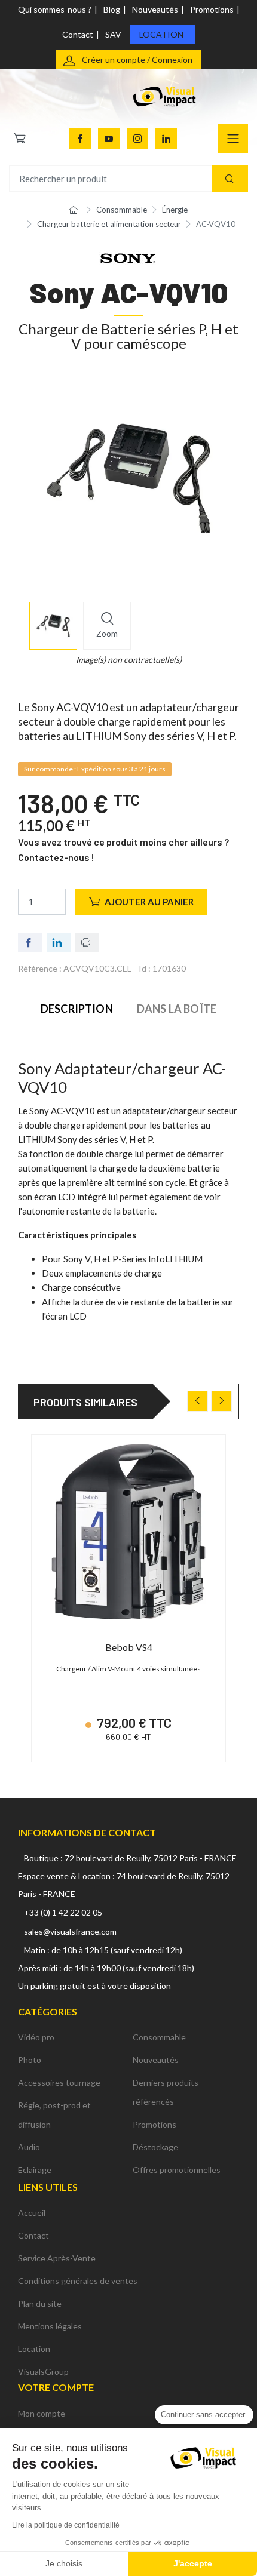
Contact (78, 34)
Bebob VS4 (129, 1647)
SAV (113, 34)
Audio (29, 2147)
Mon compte (42, 2413)
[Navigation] (233, 139)
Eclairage (35, 2170)
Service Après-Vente (57, 2258)
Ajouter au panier (149, 902)
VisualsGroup (43, 2371)
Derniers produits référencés (166, 2092)
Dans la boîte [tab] (177, 1009)
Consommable (159, 2037)
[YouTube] (109, 139)
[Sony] (128, 257)
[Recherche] (230, 179)
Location (161, 34)
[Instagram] (137, 139)
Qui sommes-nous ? (55, 9)
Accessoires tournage (59, 2082)
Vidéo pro (36, 2037)
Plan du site (40, 2303)
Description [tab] (77, 1009)
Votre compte (56, 2387)
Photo (30, 2060)
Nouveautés (155, 9)
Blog (112, 9)
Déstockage (155, 2147)
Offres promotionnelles (177, 2170)
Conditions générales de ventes (78, 2281)
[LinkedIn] (166, 139)
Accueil (32, 2213)
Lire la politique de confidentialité (66, 2525)
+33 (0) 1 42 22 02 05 (63, 1912)
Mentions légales (50, 2326)
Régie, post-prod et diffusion (54, 2115)
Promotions (212, 9)
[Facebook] (80, 139)
